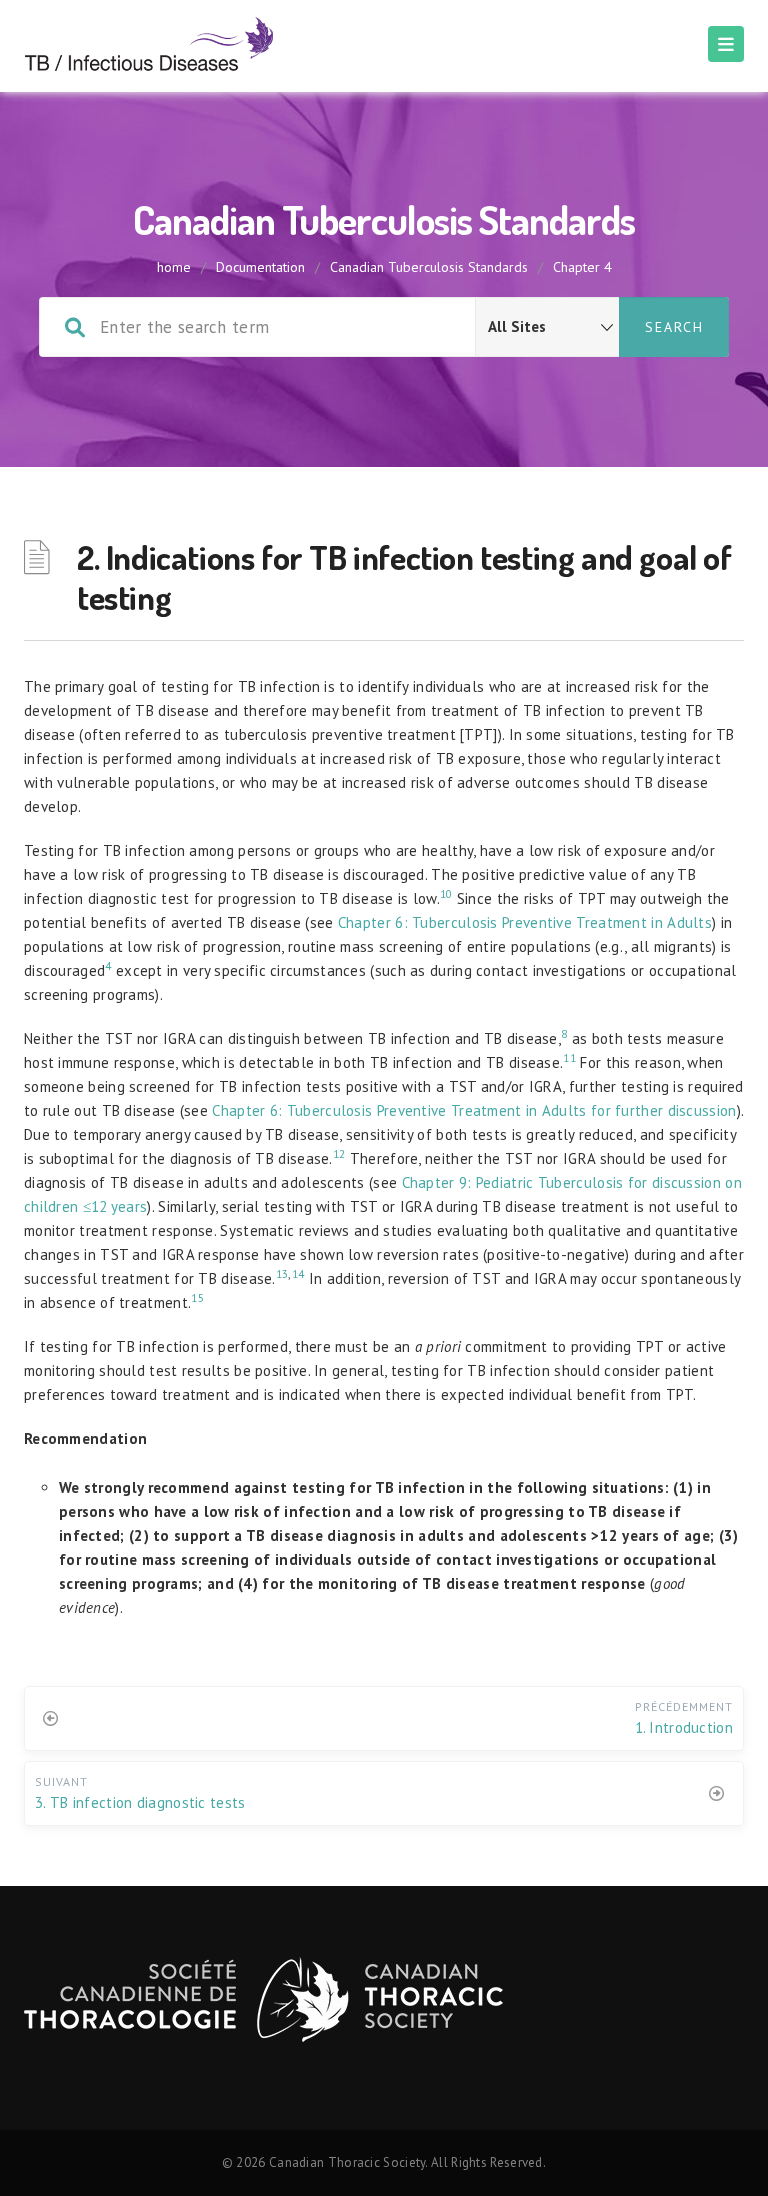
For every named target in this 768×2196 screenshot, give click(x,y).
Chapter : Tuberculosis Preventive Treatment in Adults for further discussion (474, 1110)
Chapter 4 (582, 267)
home (174, 267)
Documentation (260, 267)
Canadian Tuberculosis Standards (429, 267)
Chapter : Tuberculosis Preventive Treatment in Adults (525, 922)
